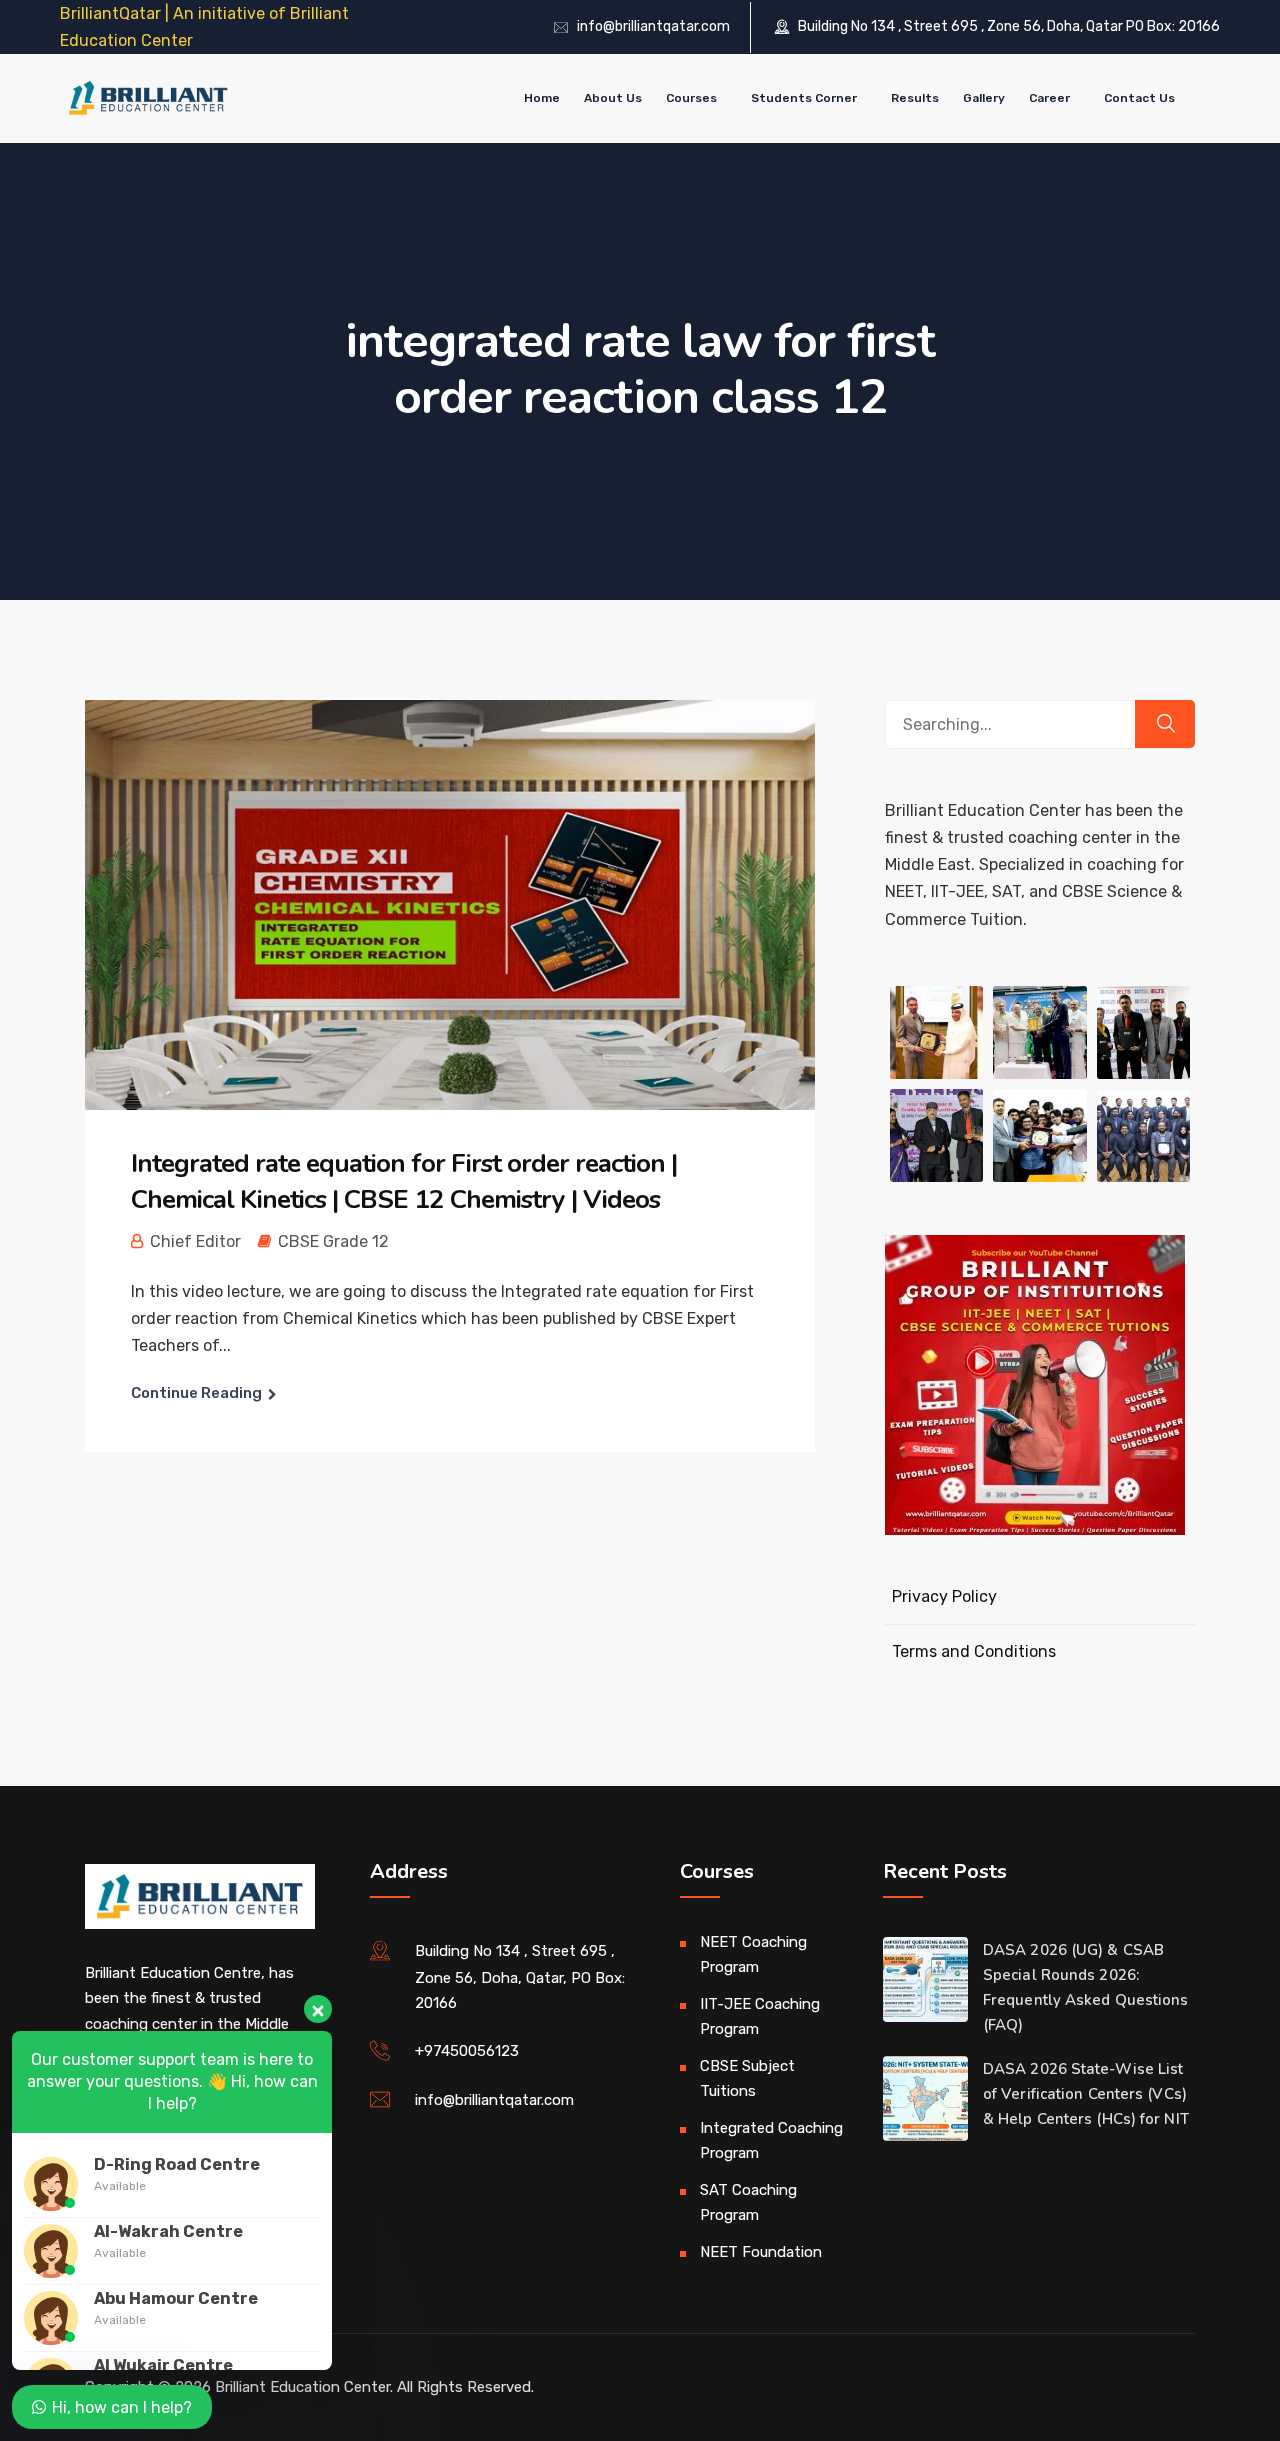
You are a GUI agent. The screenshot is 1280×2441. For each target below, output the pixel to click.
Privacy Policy (944, 1596)
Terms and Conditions (974, 1651)
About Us (613, 98)
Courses (691, 98)
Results (915, 98)
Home (542, 98)
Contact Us (1139, 98)
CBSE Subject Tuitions (747, 2079)
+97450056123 (467, 2051)
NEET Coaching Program (753, 1955)
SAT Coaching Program (748, 2203)
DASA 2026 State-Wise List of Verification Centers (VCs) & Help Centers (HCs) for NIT (1086, 2094)
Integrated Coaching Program (771, 2141)
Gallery (984, 98)
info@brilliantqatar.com (653, 26)
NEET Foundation (761, 2252)
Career (1049, 98)
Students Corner (804, 98)
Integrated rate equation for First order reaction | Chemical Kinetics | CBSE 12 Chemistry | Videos (404, 1181)
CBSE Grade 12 (333, 1241)
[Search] (1165, 724)
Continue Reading (196, 1393)
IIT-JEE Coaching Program (760, 2017)
